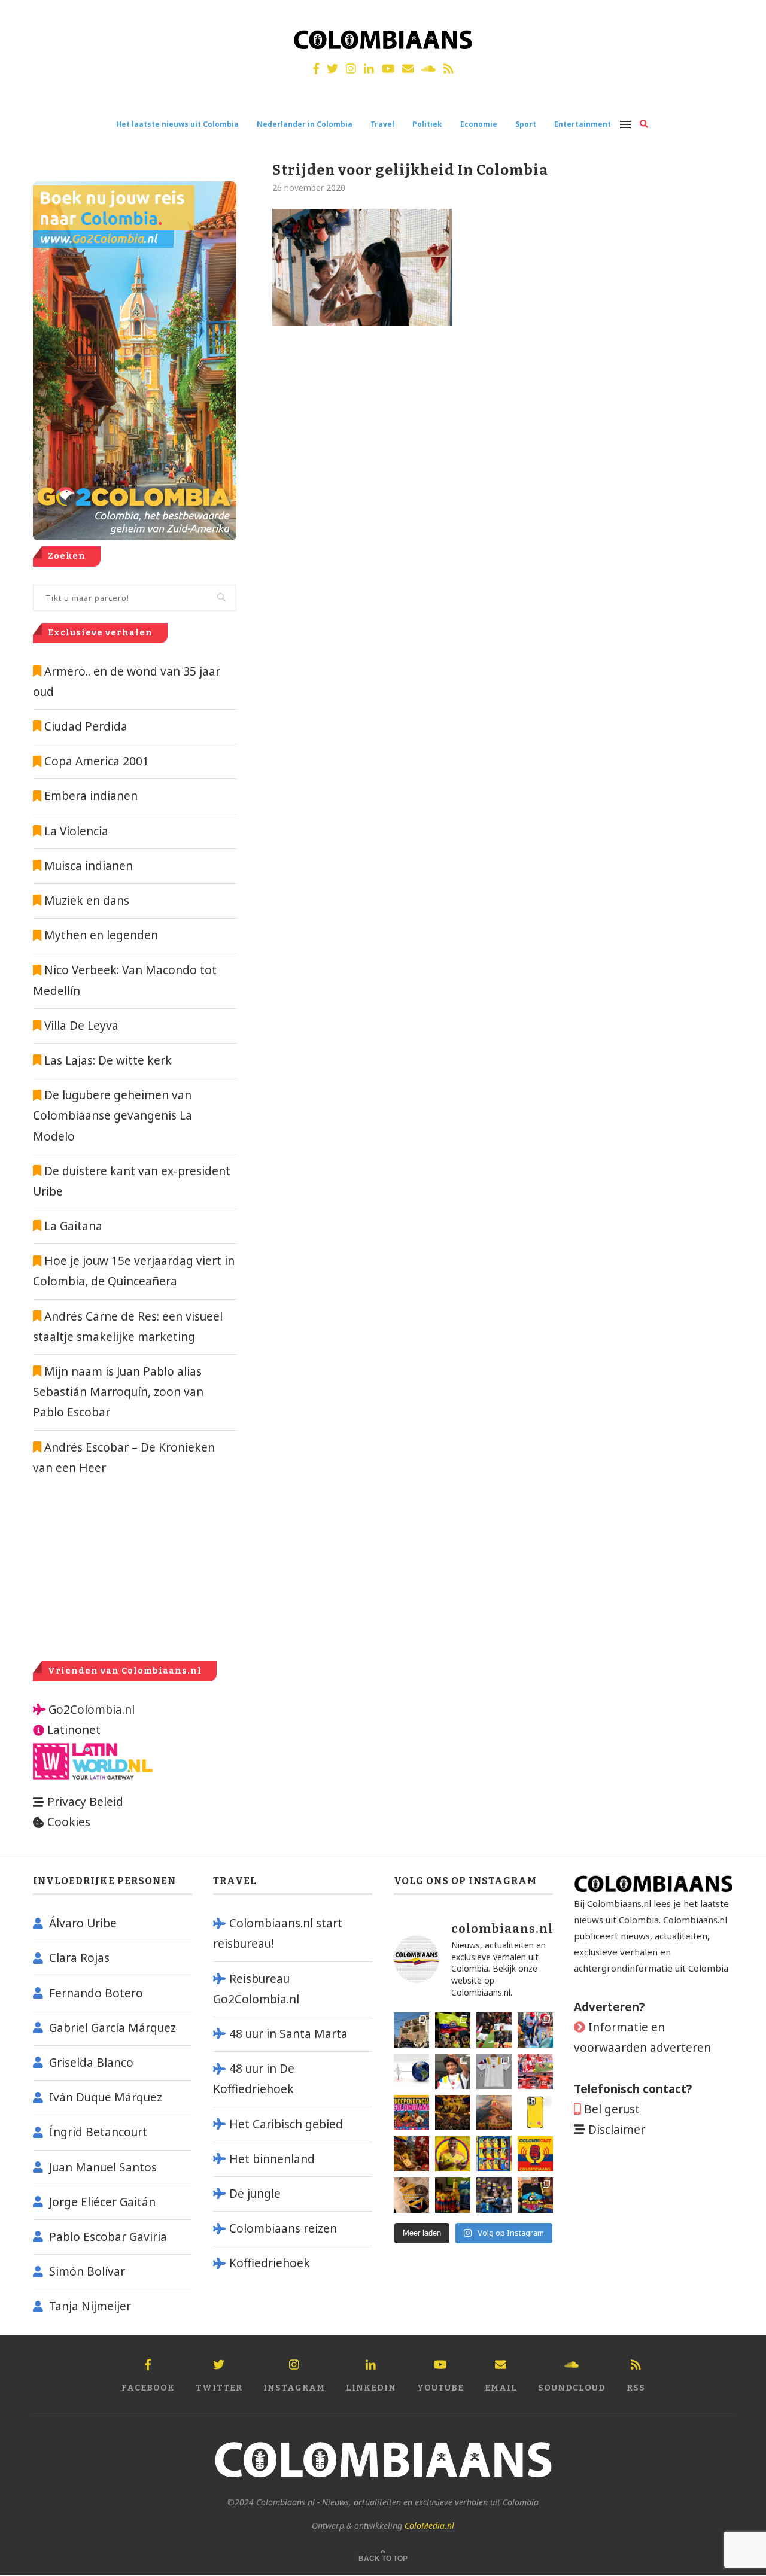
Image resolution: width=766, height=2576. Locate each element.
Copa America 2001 (97, 761)
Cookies (69, 1822)
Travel (382, 124)
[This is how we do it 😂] (411, 2154)
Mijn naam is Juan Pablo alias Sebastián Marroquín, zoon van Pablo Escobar (118, 1392)
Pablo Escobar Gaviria (108, 2237)
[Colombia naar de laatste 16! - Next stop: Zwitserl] (453, 2154)
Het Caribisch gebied (286, 2124)
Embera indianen (91, 796)
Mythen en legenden (101, 935)
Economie (479, 124)
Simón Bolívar (87, 2271)
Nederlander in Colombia (305, 124)
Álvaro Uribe (83, 1923)
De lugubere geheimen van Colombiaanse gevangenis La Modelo (113, 1115)
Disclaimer (617, 2130)
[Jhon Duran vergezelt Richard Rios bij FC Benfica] (535, 2071)
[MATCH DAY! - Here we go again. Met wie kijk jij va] (453, 2195)
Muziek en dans (87, 901)
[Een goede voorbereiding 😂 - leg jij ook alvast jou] (411, 2195)
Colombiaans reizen (283, 2228)
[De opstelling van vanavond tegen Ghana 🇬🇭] (494, 2154)
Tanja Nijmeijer (90, 2306)
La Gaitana (72, 1226)
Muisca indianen (89, 866)
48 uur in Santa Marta (288, 2034)
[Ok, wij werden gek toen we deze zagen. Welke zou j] (535, 2113)
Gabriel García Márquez (113, 2028)
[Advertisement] (133, 1568)
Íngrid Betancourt (98, 2132)
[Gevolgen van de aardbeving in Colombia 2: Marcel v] (411, 2030)
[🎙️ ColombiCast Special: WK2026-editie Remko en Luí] (535, 2154)
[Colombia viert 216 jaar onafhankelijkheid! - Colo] (411, 2113)
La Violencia (76, 831)
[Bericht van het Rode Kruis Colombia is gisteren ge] (535, 2030)
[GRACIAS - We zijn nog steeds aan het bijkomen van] (535, 2195)
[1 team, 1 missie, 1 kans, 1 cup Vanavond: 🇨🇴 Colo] (494, 2113)
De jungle (255, 2194)
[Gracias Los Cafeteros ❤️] (453, 2113)
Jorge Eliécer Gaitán (102, 2202)
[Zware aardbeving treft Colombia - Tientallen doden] (411, 2071)
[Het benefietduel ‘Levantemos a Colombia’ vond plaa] (453, 2030)
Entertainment (583, 124)
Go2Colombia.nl (92, 1710)
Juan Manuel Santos (103, 2167)
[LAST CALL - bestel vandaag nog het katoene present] (453, 2071)
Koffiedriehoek (270, 2263)
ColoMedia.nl (429, 2525)
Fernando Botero (96, 1993)
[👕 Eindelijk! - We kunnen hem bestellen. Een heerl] (494, 2071)
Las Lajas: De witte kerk (108, 1060)
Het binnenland (272, 2159)
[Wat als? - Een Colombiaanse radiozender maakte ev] (494, 2195)
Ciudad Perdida (86, 726)
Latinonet (72, 1730)
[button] (741, 17)
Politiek (427, 124)
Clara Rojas (79, 1958)
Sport (526, 124)
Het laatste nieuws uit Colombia (177, 124)
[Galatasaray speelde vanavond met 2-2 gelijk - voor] (494, 2030)
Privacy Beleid (85, 1802)
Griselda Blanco (91, 2063)
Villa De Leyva (81, 1026)
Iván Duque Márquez (106, 2097)
